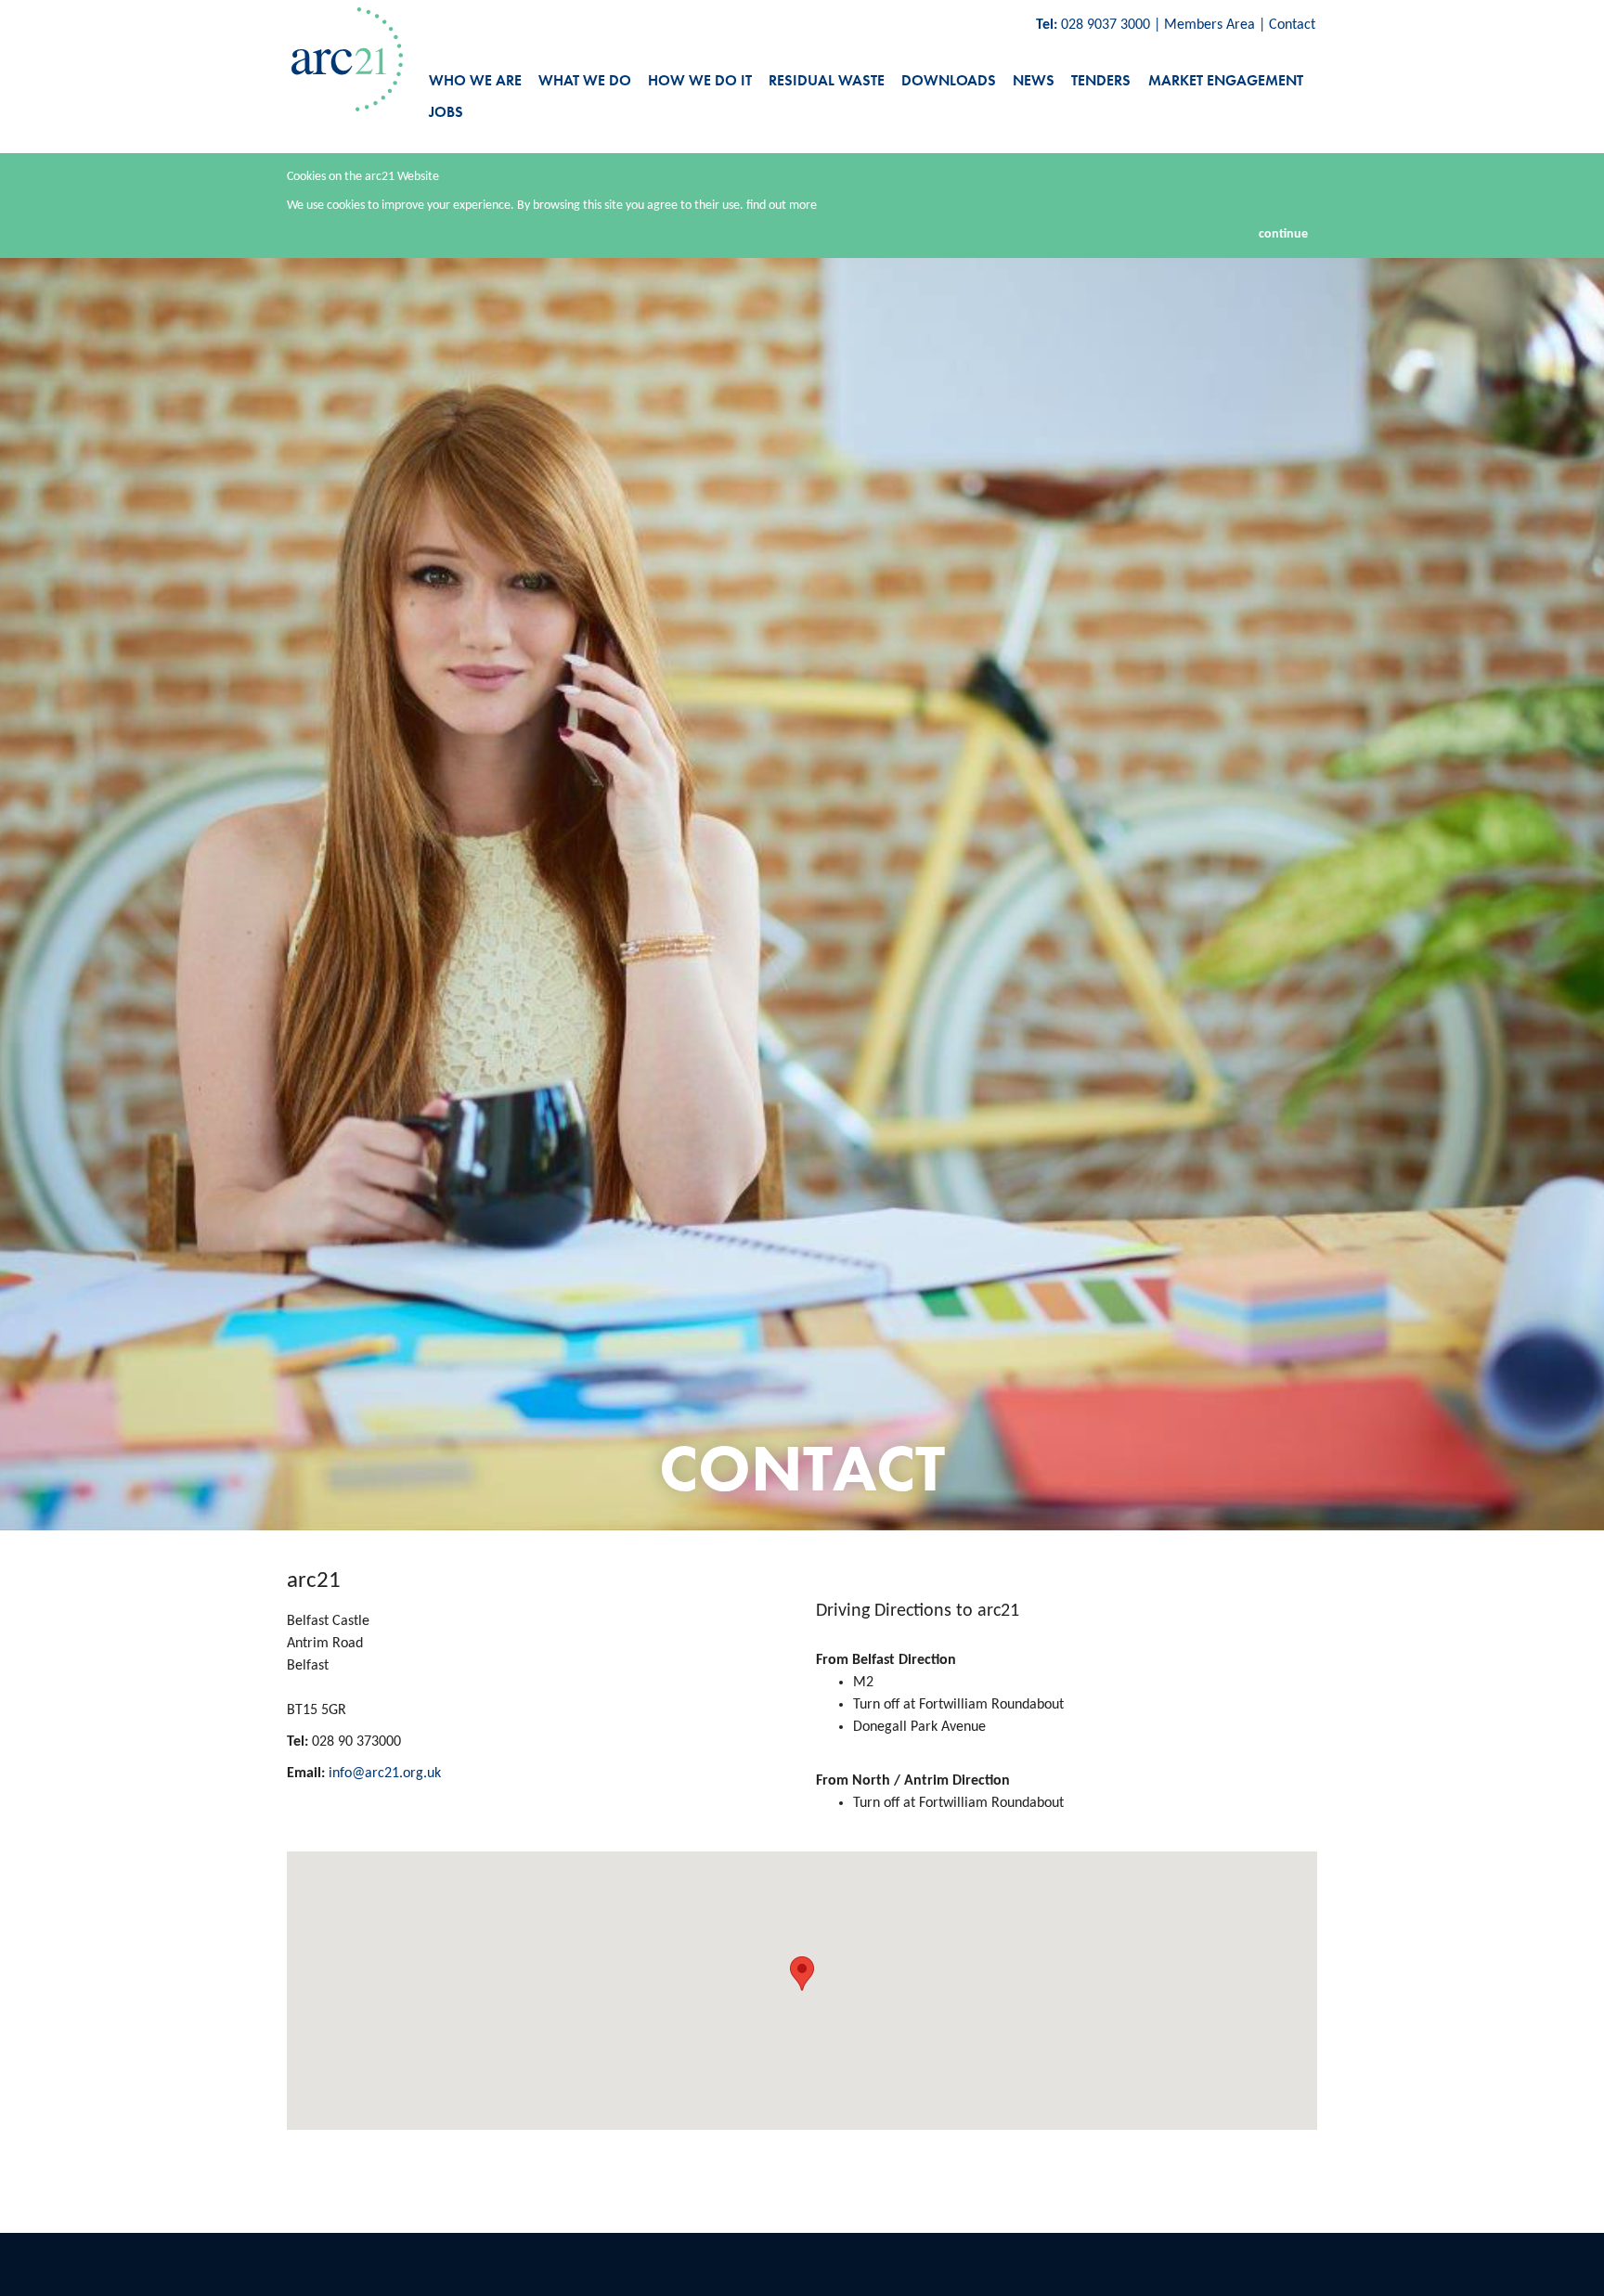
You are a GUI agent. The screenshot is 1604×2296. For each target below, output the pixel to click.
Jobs (446, 112)
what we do (585, 80)
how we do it (700, 80)
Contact (1292, 25)
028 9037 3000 (1106, 25)
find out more (782, 206)
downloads (949, 80)
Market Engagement (1226, 80)
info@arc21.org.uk (385, 1774)
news (1034, 80)
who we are (475, 80)
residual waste (827, 80)
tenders (1101, 80)
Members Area (1209, 25)
